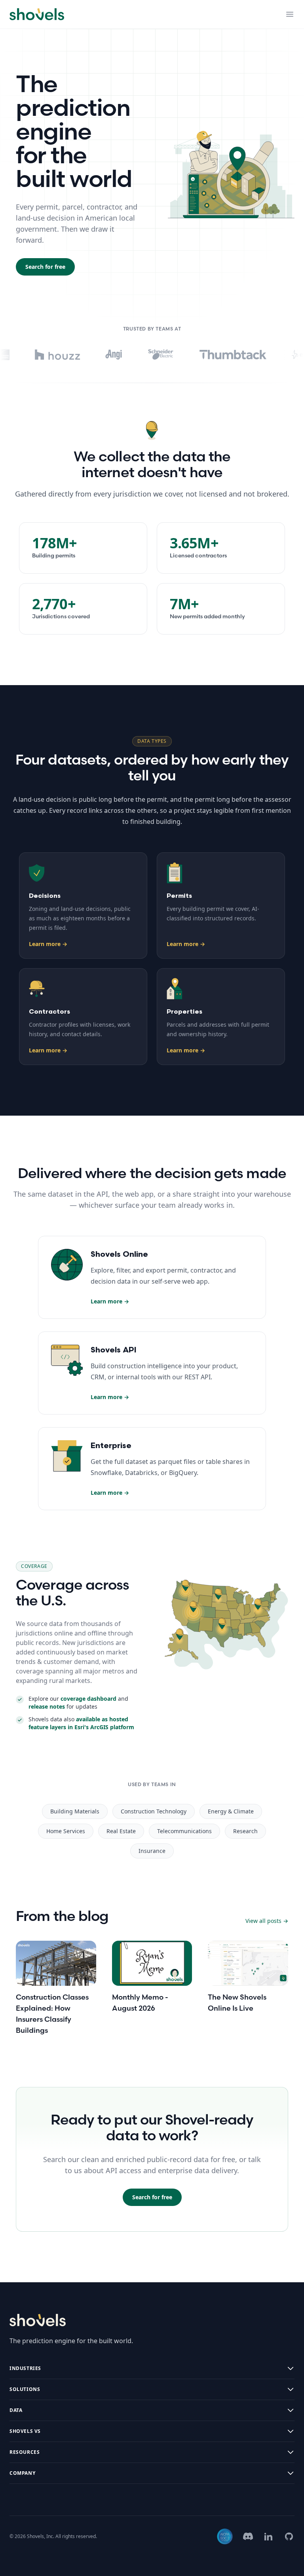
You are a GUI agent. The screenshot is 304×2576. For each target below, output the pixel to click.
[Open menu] (290, 14)
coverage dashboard (88, 1699)
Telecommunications (184, 1831)
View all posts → (267, 1921)
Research (245, 1831)
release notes (47, 1706)
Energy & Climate (231, 1811)
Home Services (66, 1831)
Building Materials (75, 1811)
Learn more (48, 944)
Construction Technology (154, 1811)
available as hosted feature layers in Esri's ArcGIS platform (81, 1723)
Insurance (152, 1851)
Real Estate (121, 1831)
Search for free (45, 267)
